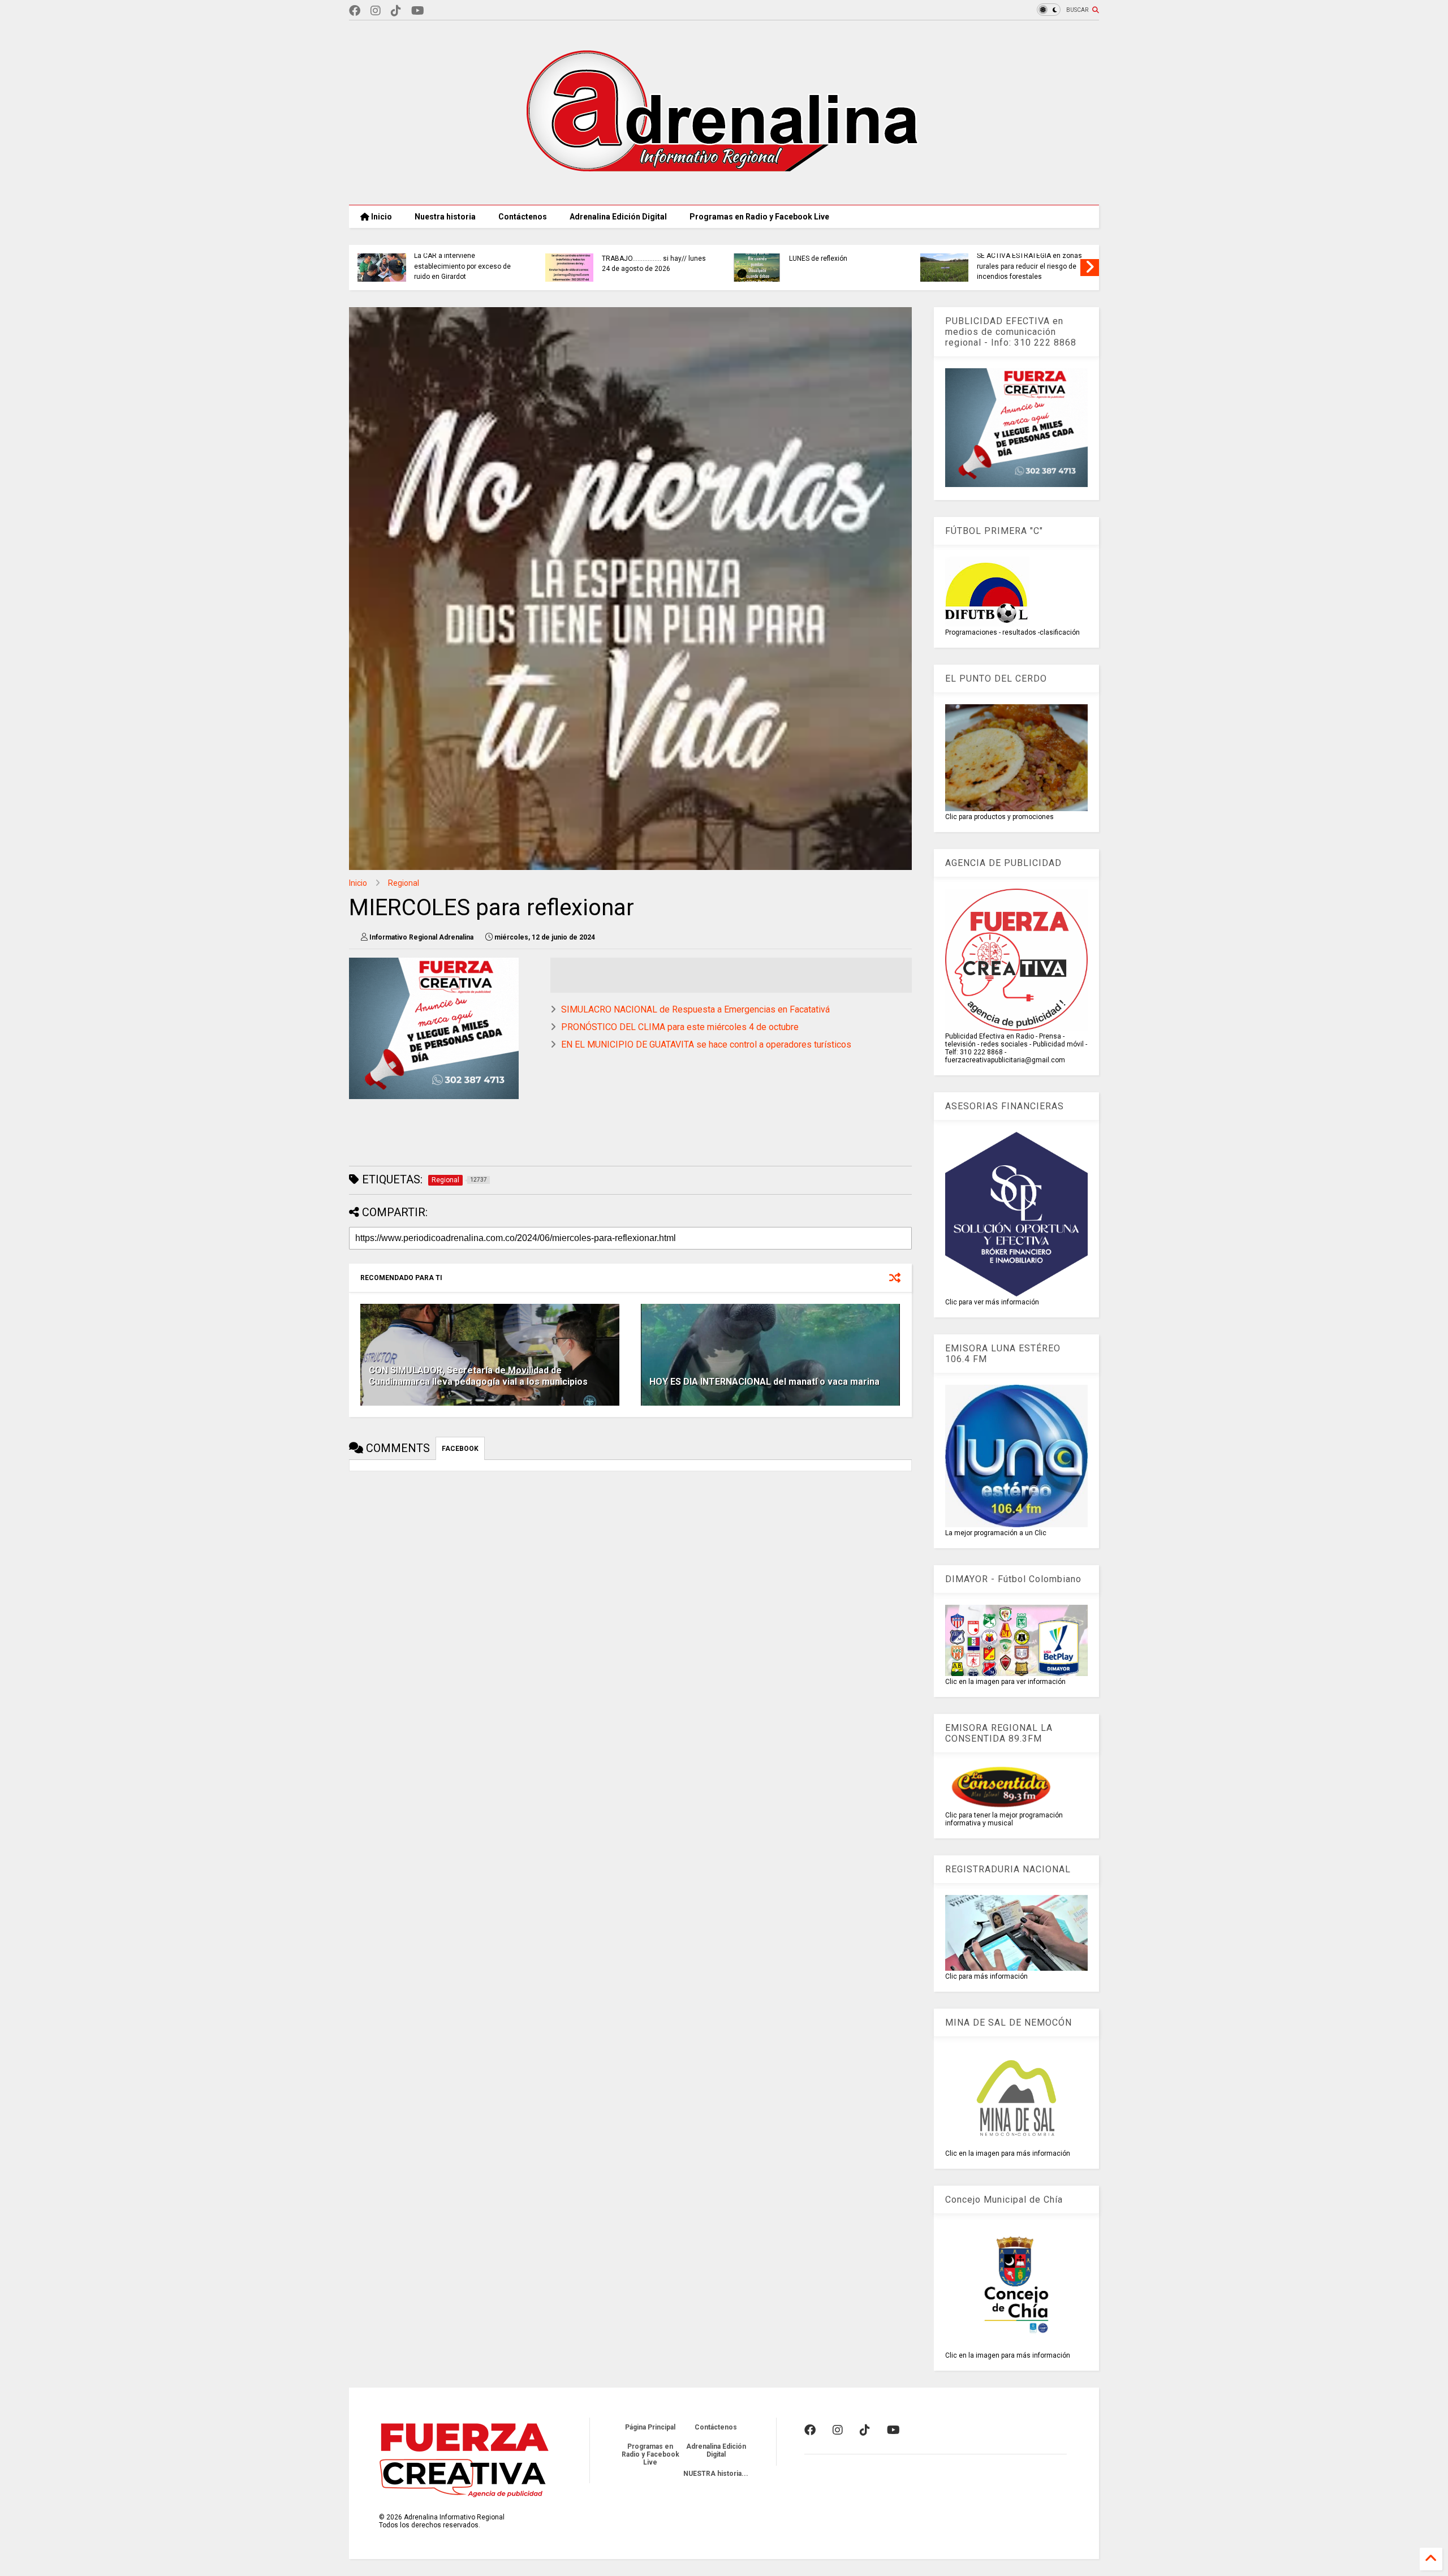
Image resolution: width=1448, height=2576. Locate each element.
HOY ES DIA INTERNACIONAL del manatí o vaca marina (764, 1382)
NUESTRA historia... (716, 2474)
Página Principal (650, 2427)
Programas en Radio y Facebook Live (759, 217)
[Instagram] (376, 11)
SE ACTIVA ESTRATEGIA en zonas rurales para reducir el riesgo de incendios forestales (836, 266)
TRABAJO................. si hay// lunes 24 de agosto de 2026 (460, 264)
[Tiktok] (396, 11)
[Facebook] (355, 11)
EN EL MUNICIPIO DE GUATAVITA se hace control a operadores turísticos (706, 1044)
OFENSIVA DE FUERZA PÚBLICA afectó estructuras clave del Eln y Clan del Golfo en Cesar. (1024, 266)
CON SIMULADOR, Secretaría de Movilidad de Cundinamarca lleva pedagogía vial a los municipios (478, 1376)
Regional (404, 883)
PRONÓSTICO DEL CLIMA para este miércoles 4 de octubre (680, 1027)
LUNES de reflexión (625, 259)
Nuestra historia (445, 217)
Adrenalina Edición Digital (618, 217)
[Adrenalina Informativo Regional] (724, 191)
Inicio (381, 217)
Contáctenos (523, 217)
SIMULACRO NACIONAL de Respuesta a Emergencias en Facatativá (695, 1009)
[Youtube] (418, 11)
